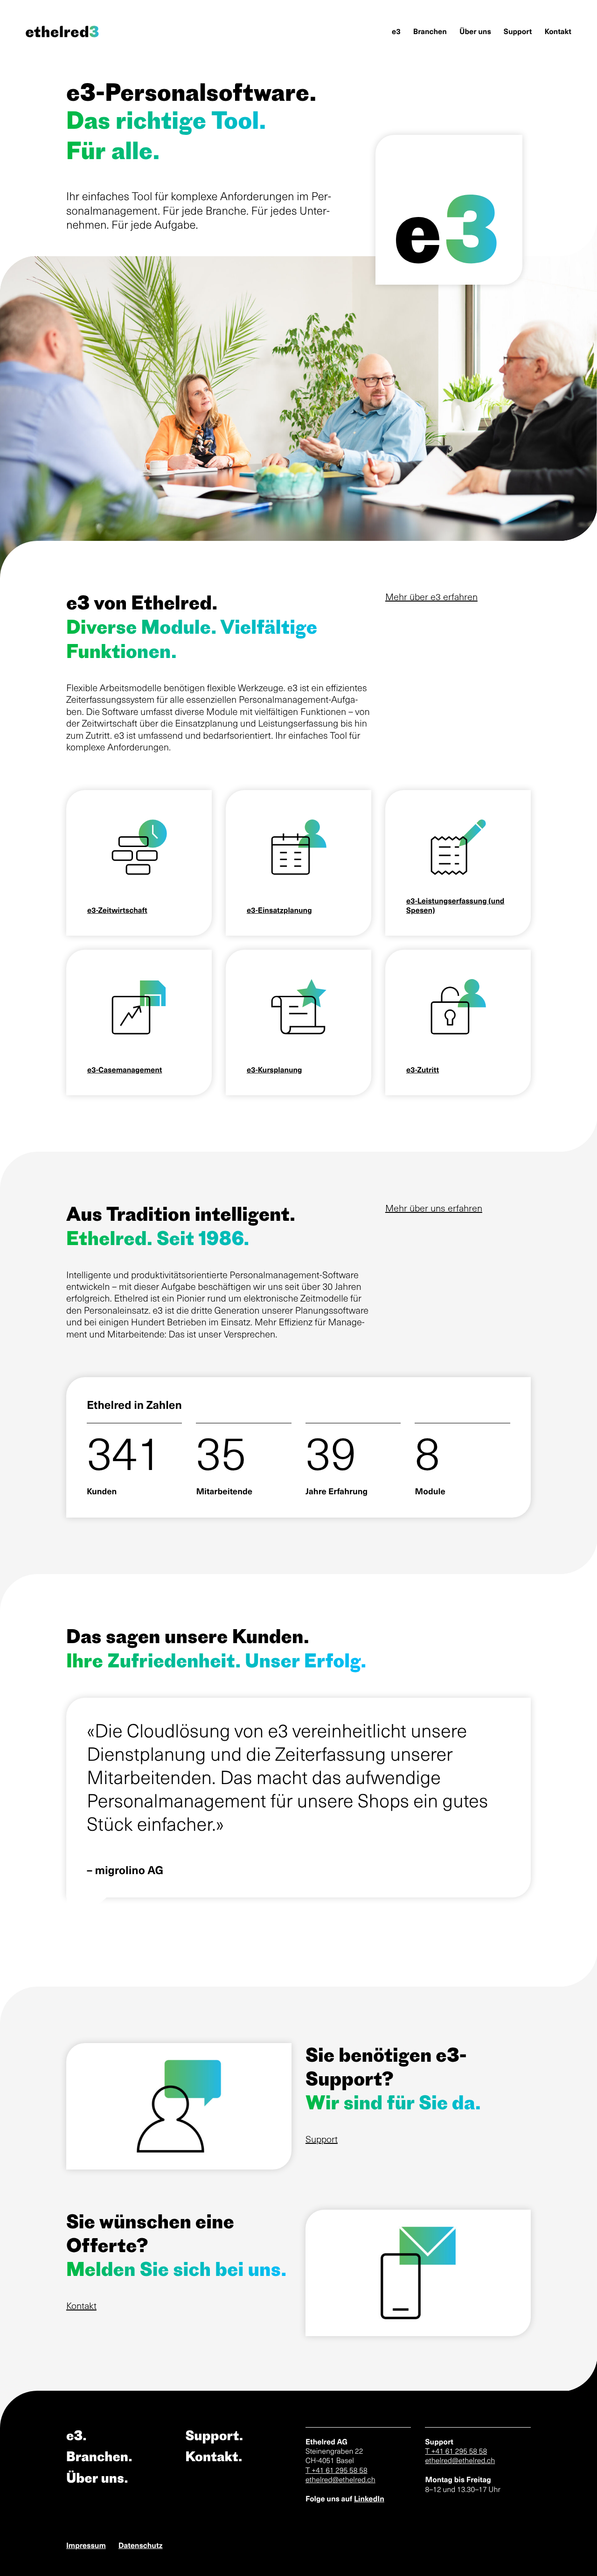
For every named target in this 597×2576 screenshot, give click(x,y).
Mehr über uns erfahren (434, 1208)
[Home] (71, 31)
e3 (396, 31)
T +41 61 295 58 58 (337, 2470)
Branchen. (99, 2456)
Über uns (475, 31)
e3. (76, 2435)
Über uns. (97, 2478)
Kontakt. (214, 2456)
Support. (214, 2435)
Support (518, 31)
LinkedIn (369, 2499)
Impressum (86, 2545)
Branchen (430, 31)
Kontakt (558, 31)
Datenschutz (141, 2545)
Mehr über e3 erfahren (431, 596)
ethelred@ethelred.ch (340, 2479)
